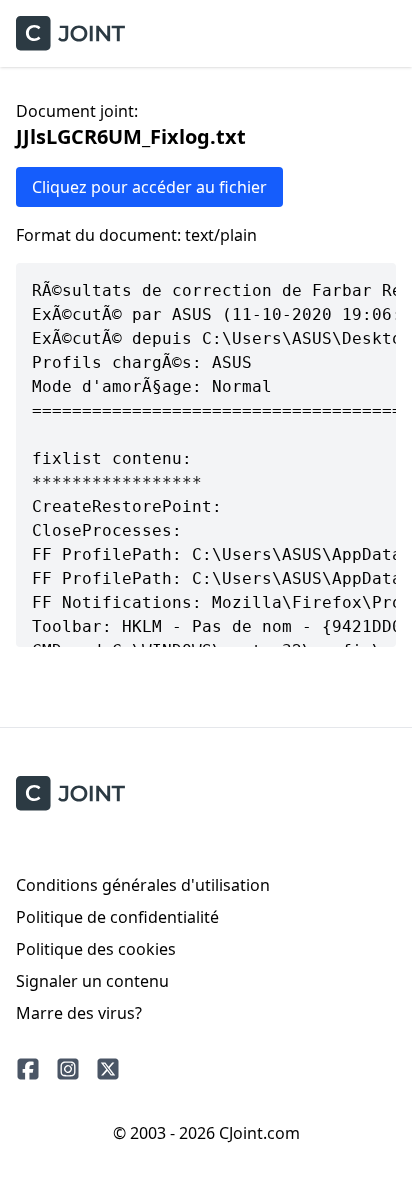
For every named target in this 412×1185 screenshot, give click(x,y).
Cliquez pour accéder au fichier (149, 187)
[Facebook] (28, 1069)
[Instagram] (68, 1069)
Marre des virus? (79, 1013)
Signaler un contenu (92, 981)
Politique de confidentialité (117, 917)
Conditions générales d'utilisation (143, 885)
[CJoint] (70, 793)
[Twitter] (108, 1069)
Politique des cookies (96, 949)
